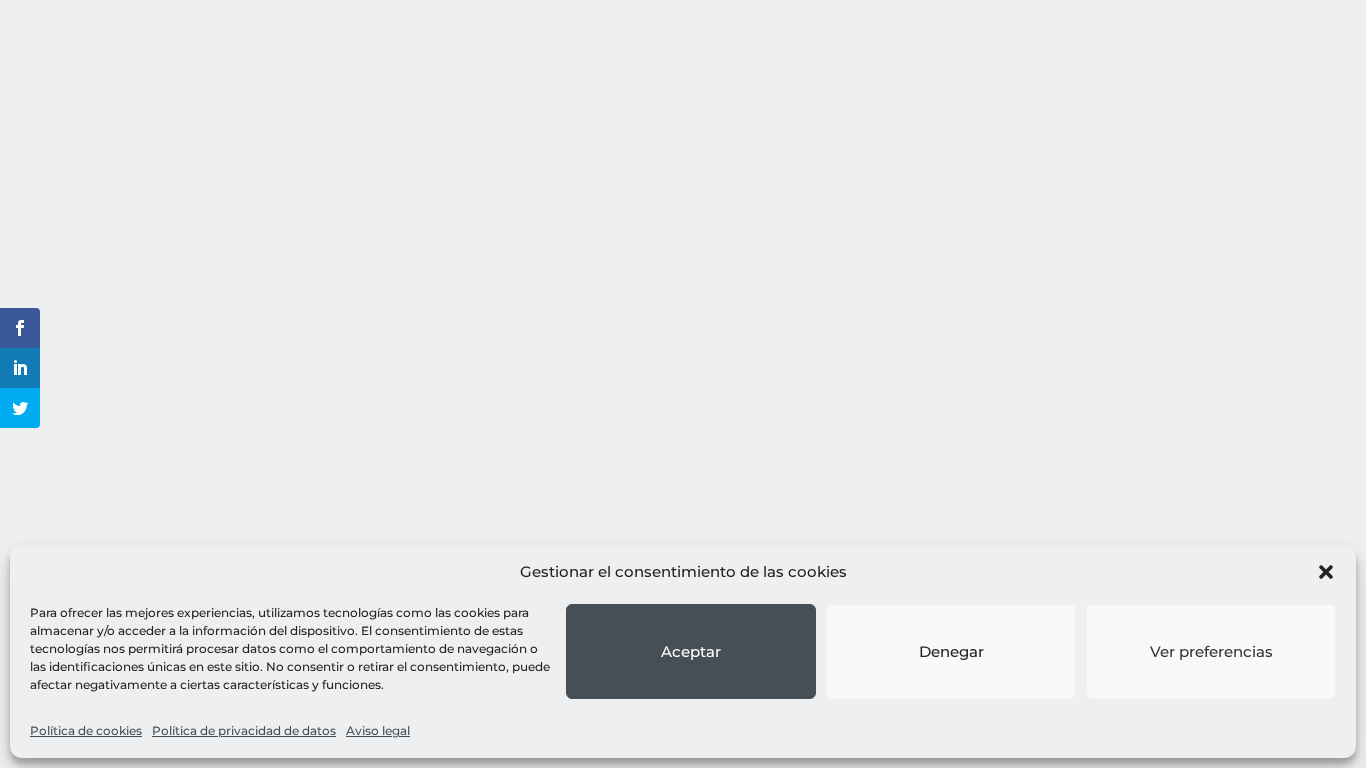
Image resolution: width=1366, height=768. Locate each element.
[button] (1326, 572)
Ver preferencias (1211, 651)
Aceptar (691, 651)
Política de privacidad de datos (244, 730)
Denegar (951, 651)
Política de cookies (86, 730)
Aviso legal (378, 730)
